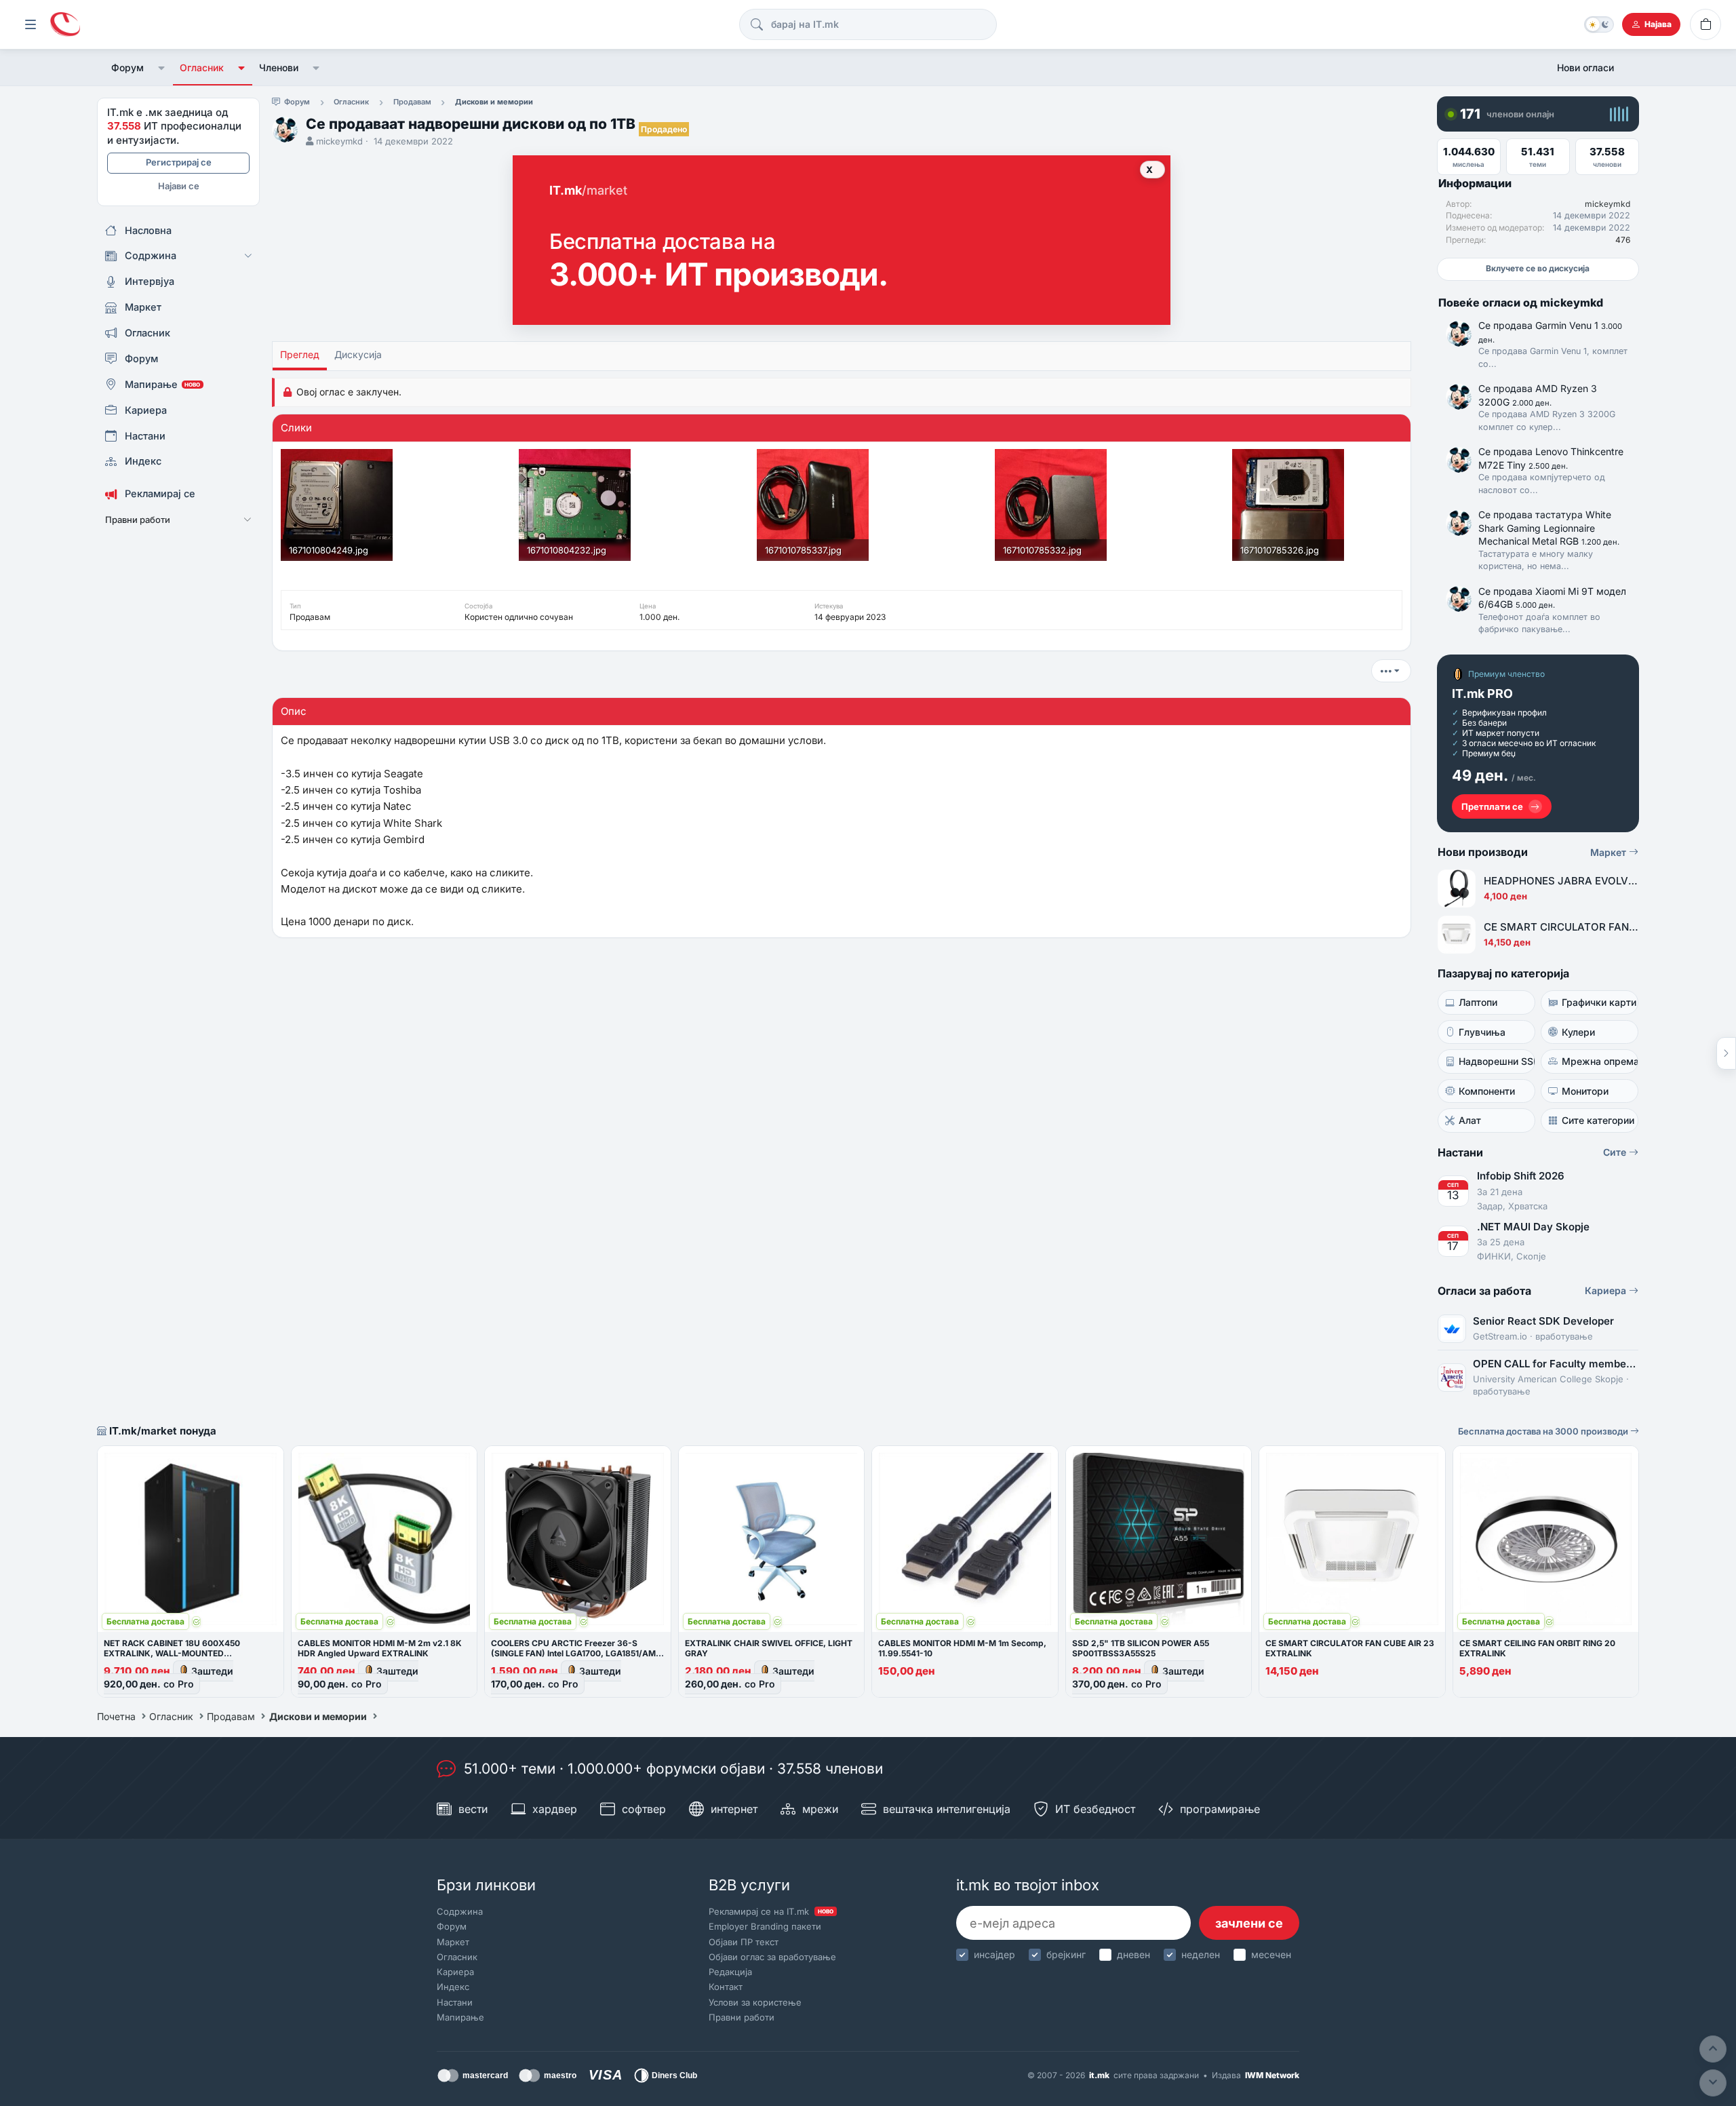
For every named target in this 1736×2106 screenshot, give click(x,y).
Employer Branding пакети (765, 1926)
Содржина (460, 1911)
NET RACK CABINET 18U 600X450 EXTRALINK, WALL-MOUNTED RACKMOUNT (172, 1653)
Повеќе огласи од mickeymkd (1521, 303)
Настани (455, 2002)
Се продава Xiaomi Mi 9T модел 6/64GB (1552, 598)
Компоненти (1487, 1091)
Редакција (730, 1972)
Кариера (1607, 1290)
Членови (279, 67)
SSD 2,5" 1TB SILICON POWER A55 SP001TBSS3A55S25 (1141, 1648)
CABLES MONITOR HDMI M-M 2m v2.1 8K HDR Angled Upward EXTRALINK (380, 1648)
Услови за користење (755, 2002)
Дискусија (358, 354)
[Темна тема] (1599, 24)
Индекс (453, 1987)
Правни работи (742, 2017)
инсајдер (994, 1954)
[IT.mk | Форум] (65, 25)
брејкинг (1066, 1954)
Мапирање (460, 2017)
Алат (1470, 1120)
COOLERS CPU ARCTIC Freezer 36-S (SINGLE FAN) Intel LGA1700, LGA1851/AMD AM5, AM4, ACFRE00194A (576, 1653)
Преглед (300, 354)
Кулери (1578, 1032)
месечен (1271, 1954)
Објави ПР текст (744, 1942)
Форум (127, 67)
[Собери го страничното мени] (31, 24)
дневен (1133, 1954)
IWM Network (1272, 2075)
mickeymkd (339, 141)
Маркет (1610, 852)
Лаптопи (1478, 1002)
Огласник (202, 67)
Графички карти (1599, 1002)
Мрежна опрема (1600, 1061)
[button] (162, 68)
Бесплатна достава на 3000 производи (1544, 1431)
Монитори (1585, 1091)
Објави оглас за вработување (772, 1957)
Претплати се (1492, 806)
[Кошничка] (1705, 24)
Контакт (726, 1987)
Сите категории (1598, 1120)
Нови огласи (1585, 67)
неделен (1201, 1954)
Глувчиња (1482, 1032)
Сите (1616, 1152)
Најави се (179, 186)
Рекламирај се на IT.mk (771, 1911)
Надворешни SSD (1497, 1061)
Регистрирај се (179, 162)
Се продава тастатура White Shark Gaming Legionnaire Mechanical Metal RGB (1549, 528)
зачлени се (1249, 1923)
